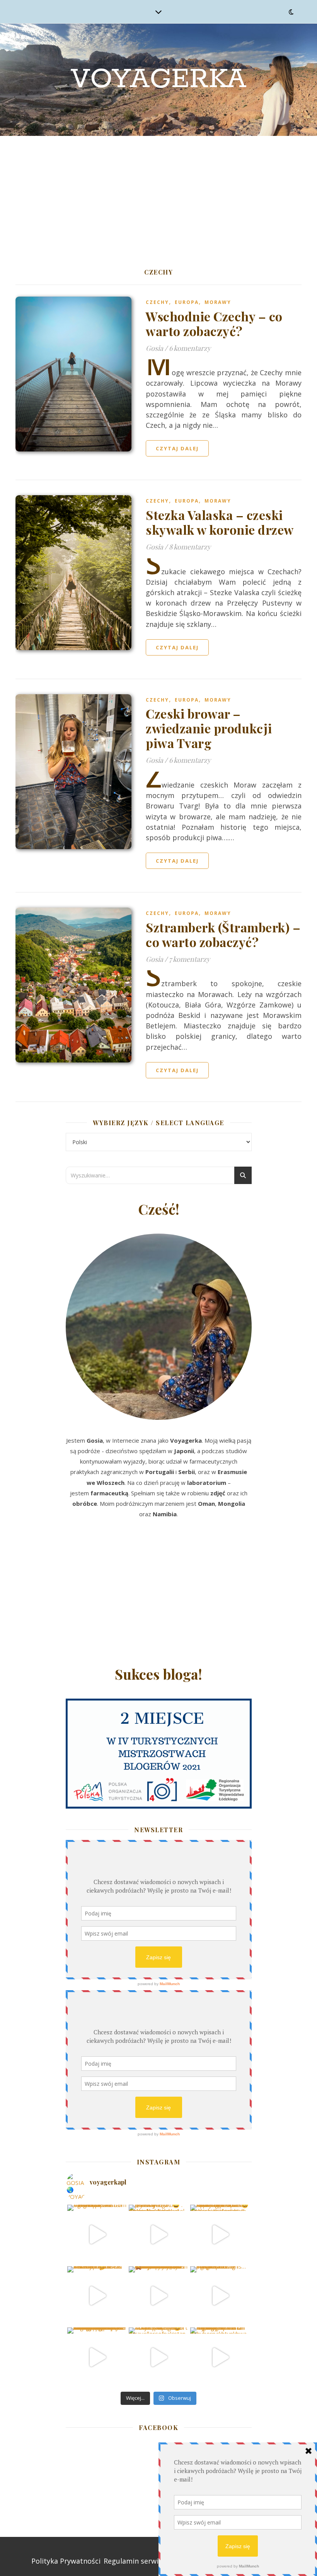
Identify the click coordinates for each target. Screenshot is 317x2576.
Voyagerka (158, 80)
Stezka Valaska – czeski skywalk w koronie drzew (220, 522)
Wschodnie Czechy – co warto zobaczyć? (214, 324)
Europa (187, 302)
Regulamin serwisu (135, 2561)
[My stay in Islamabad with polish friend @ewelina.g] (158, 2234)
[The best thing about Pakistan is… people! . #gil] (220, 2296)
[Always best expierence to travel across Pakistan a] (220, 2234)
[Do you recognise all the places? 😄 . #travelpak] (158, 2357)
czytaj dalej (177, 448)
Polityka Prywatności (66, 2561)
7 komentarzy (189, 959)
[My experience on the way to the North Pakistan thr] (220, 2357)
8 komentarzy (190, 547)
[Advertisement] (158, 194)
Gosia (154, 348)
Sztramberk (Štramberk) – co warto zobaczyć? (223, 934)
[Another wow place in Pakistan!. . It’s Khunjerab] (97, 2357)
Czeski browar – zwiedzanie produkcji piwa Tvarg (209, 728)
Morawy (218, 302)
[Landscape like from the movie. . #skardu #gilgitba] (97, 2234)
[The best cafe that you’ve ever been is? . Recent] (158, 2296)
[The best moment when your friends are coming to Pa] (97, 2296)
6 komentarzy (190, 348)
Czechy (157, 302)
